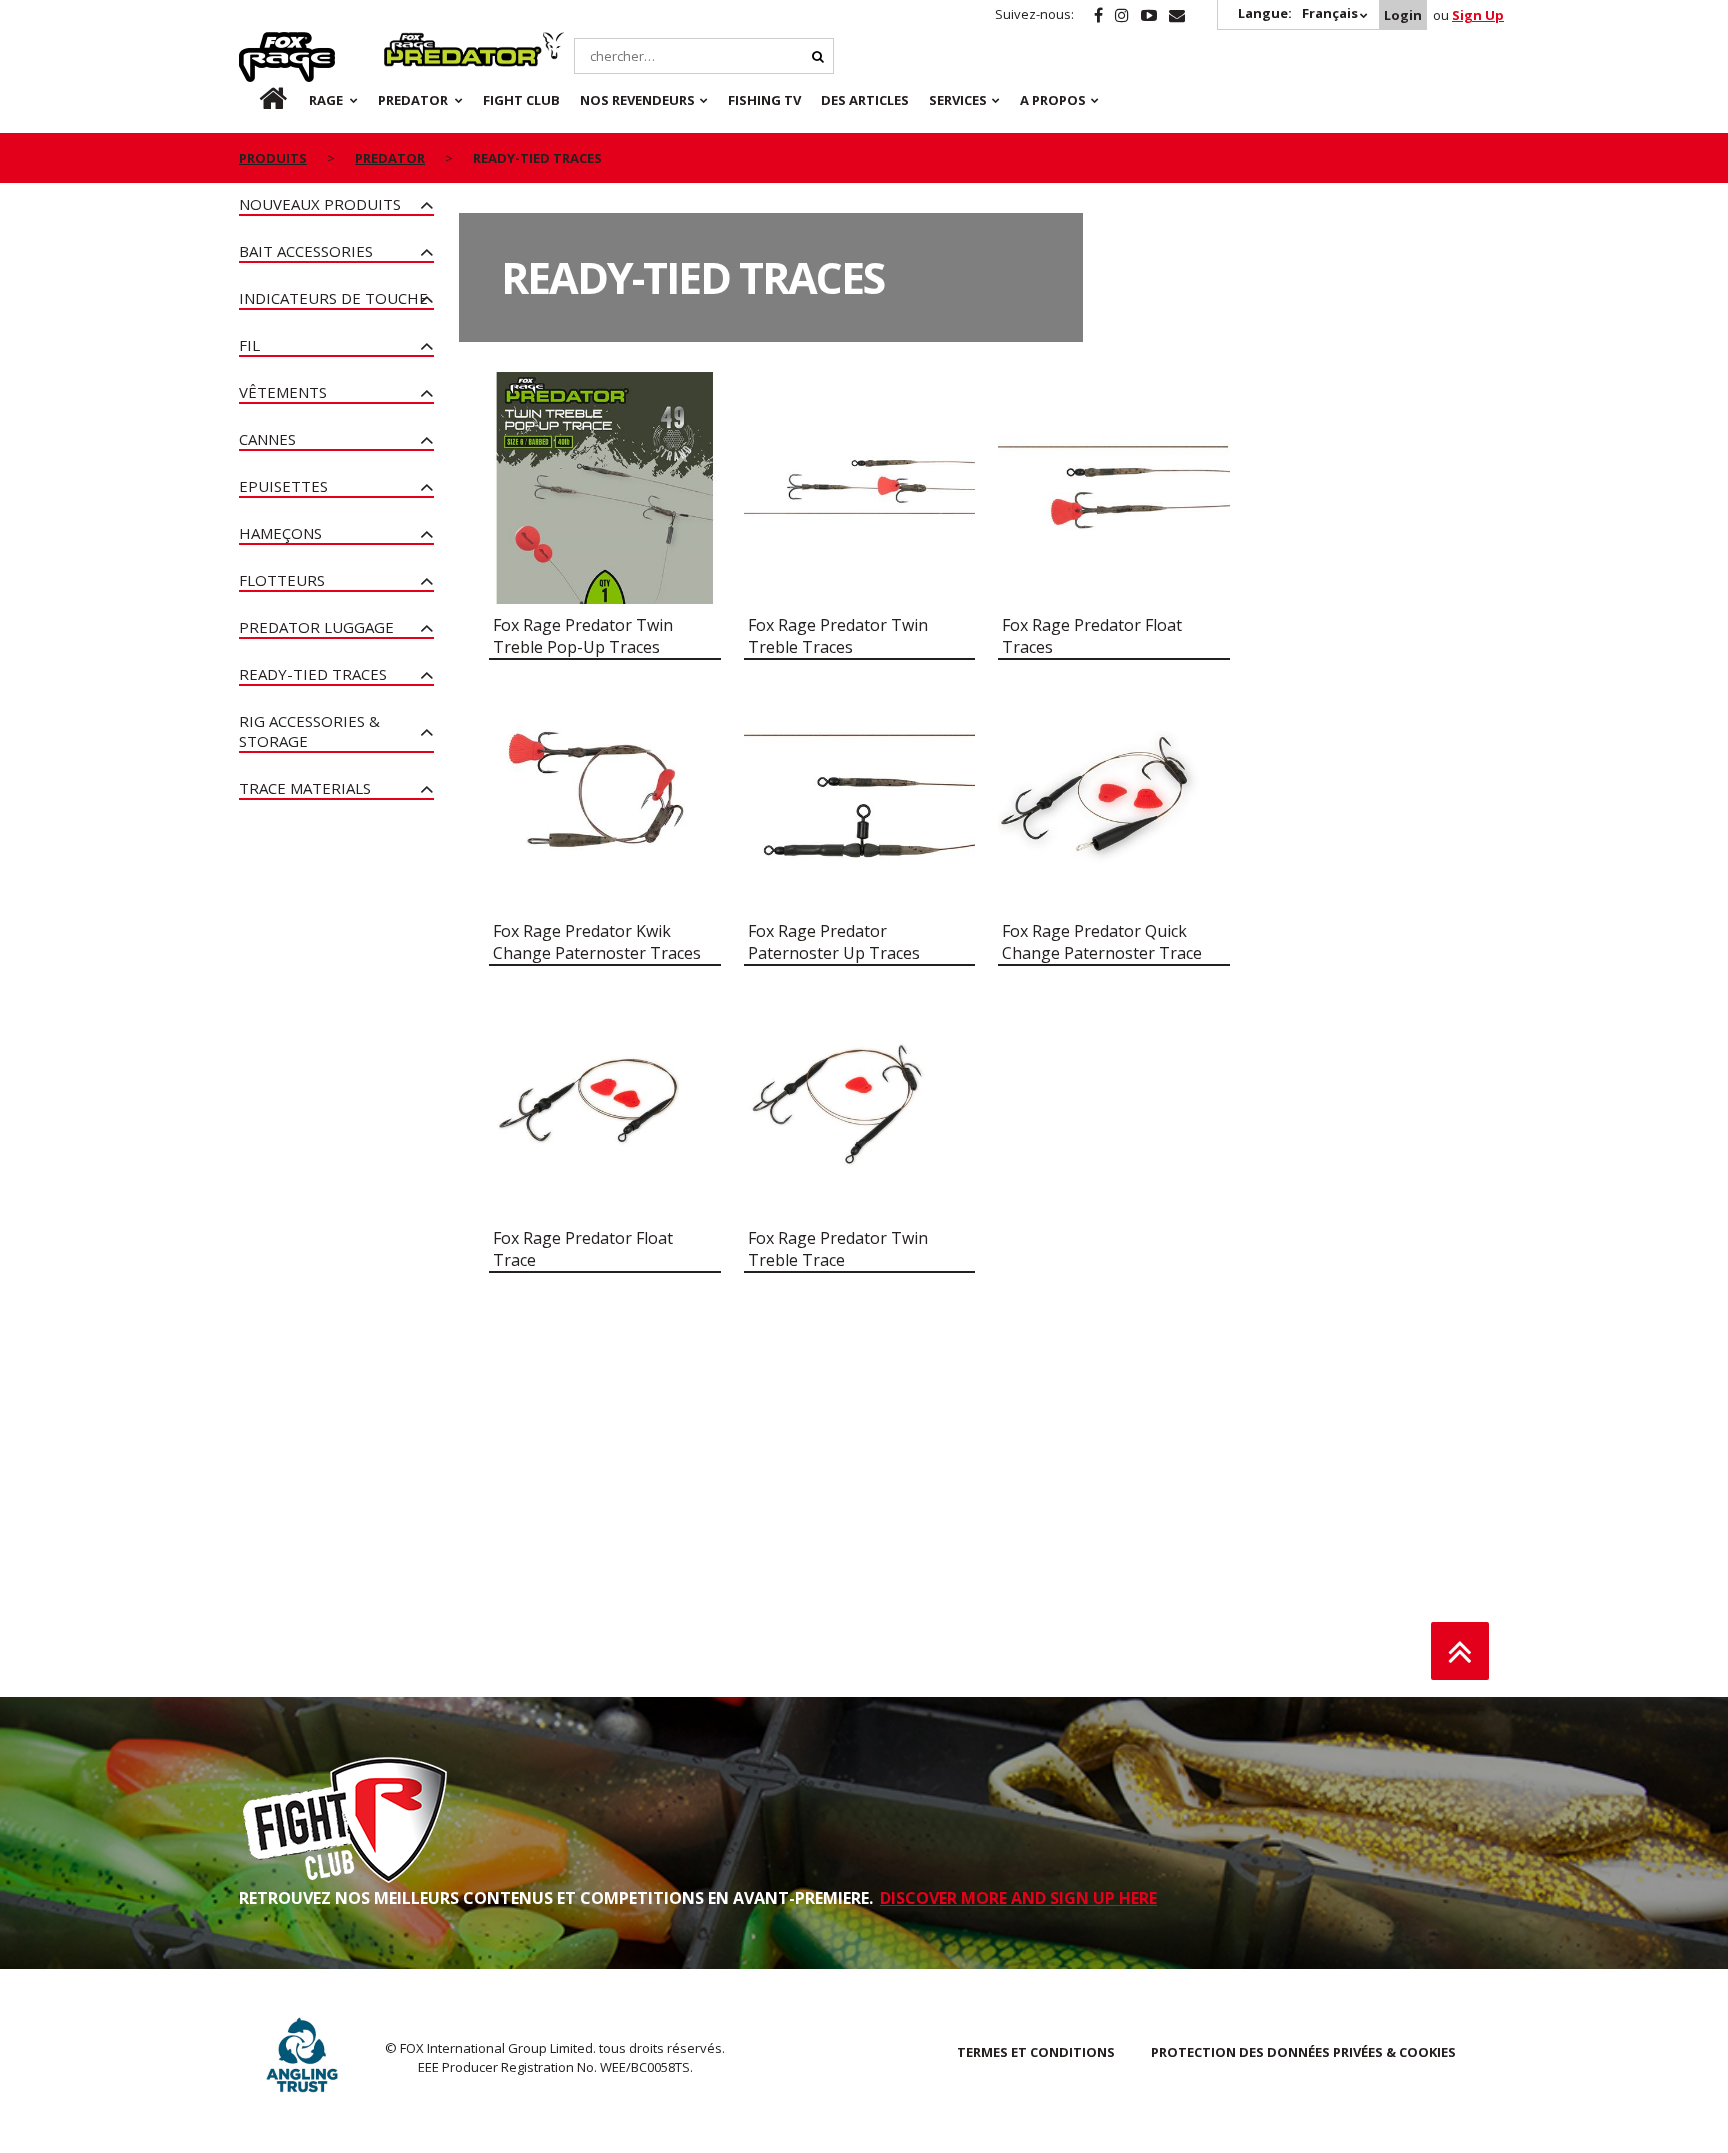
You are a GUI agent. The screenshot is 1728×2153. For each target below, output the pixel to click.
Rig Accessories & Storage (309, 731)
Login (1403, 15)
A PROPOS (1053, 100)
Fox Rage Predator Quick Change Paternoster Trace (1102, 942)
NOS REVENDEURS (637, 100)
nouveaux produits (320, 204)
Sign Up (1478, 15)
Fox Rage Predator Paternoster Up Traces (834, 942)
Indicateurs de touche (333, 298)
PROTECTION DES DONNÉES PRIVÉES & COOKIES (1303, 2052)
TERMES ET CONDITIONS (1036, 2052)
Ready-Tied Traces (313, 674)
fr (256, 100)
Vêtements (283, 392)
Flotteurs (282, 580)
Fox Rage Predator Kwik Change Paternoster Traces (597, 942)
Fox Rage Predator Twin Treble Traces (838, 636)
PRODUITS (273, 158)
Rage (258, 43)
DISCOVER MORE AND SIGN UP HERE (1018, 1898)
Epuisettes (283, 486)
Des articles (865, 100)
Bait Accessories (306, 251)
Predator (417, 43)
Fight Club (521, 100)
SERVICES (958, 100)
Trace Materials (305, 788)
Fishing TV (764, 100)
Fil (249, 345)
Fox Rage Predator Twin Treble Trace (838, 1249)
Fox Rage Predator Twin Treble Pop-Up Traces (583, 636)
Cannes (267, 439)
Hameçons (280, 533)
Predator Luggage (316, 627)
